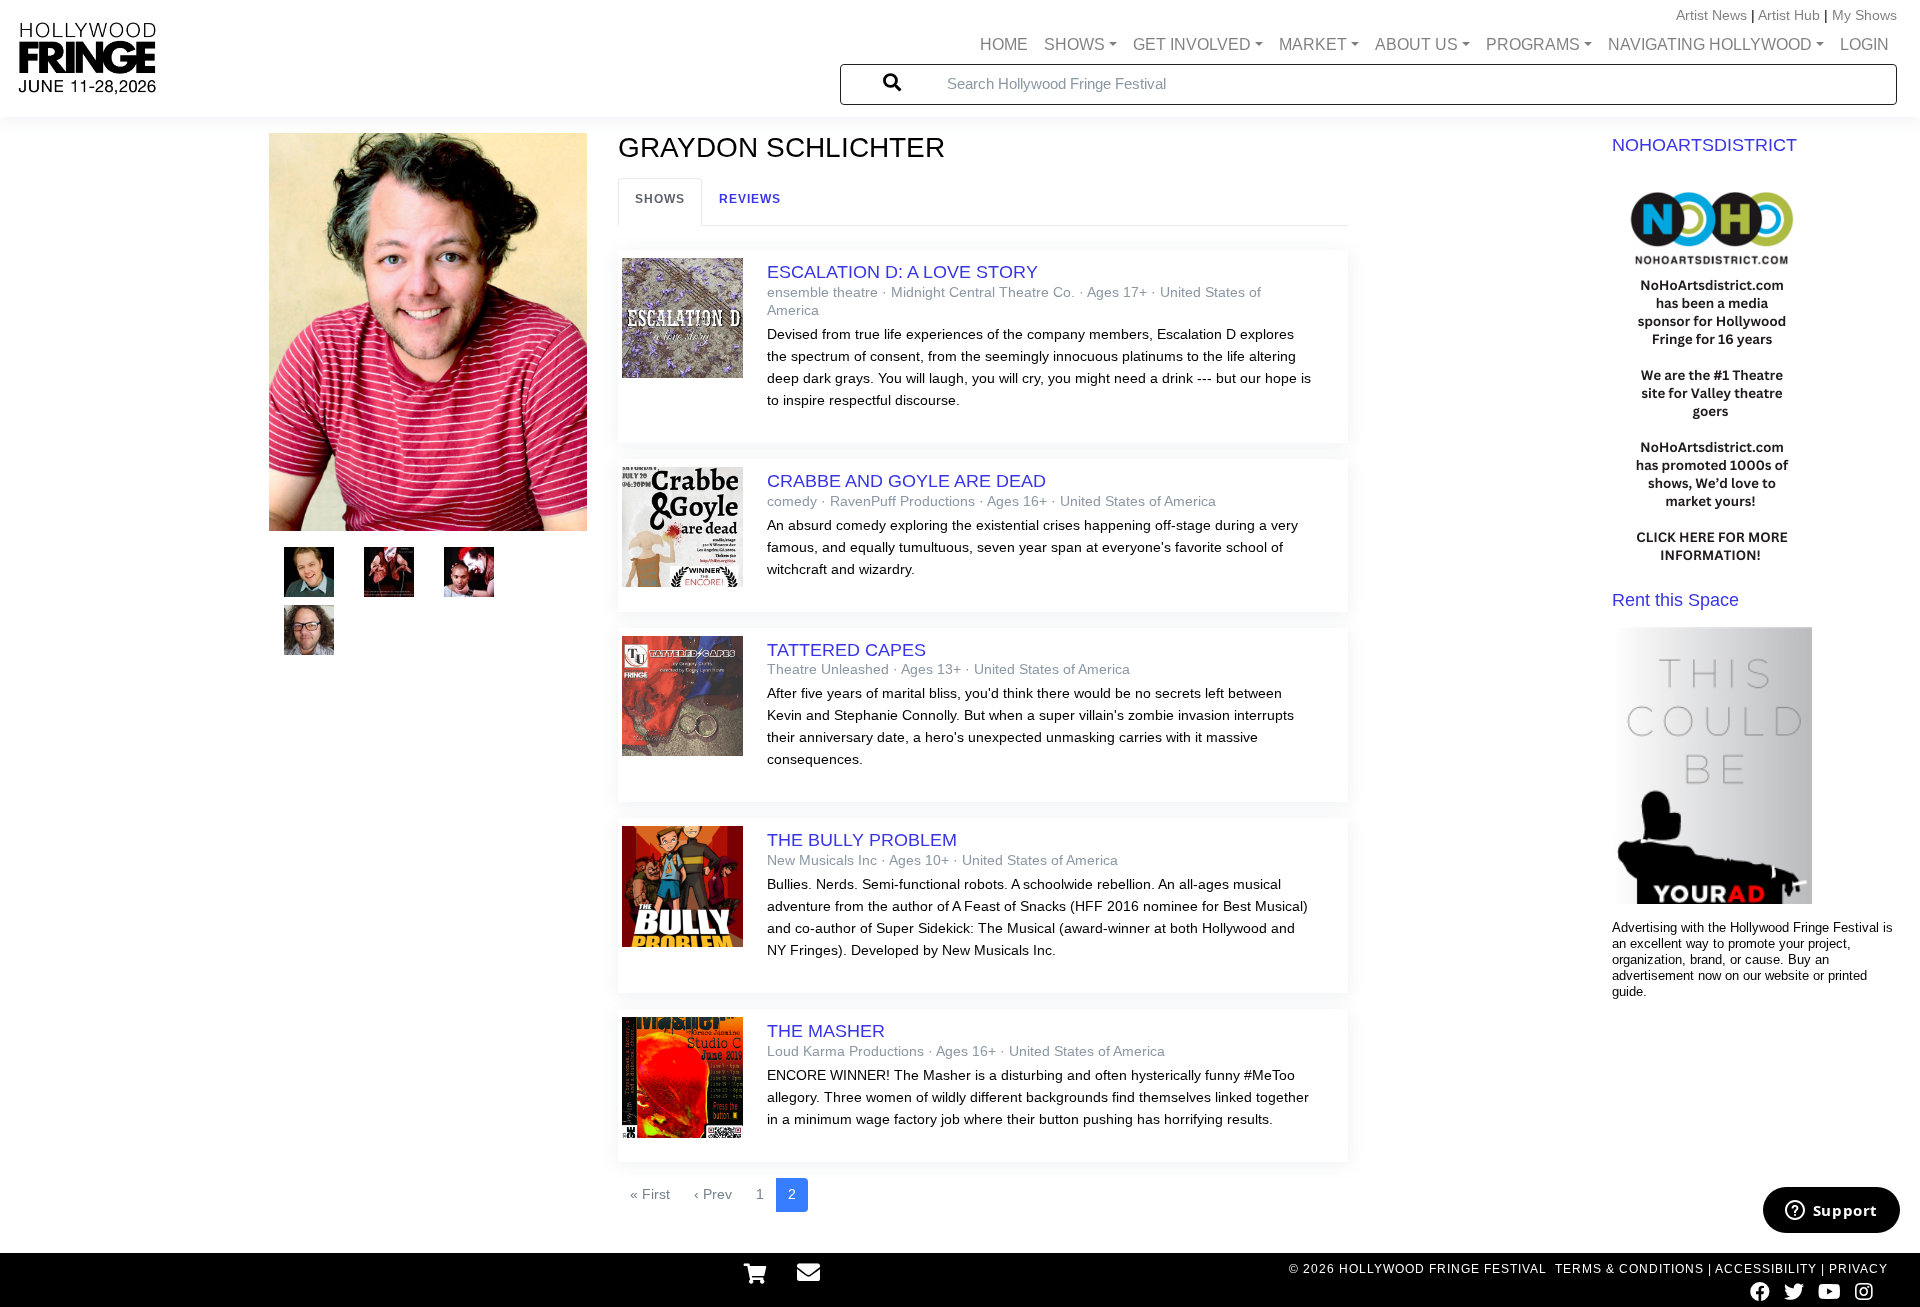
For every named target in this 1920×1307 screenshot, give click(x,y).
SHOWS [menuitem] (1074, 44)
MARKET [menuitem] (1313, 44)
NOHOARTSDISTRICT (1704, 145)
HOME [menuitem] (1004, 44)
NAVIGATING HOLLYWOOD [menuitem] (1710, 44)
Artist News (1711, 15)
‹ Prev (713, 1194)
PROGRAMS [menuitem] (1533, 44)
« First (650, 1194)
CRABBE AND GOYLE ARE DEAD (906, 481)
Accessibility (1766, 1269)
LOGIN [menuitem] (1864, 44)
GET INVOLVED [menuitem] (1192, 44)
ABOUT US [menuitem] (1416, 44)
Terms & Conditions (1629, 1269)
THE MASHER (826, 1031)
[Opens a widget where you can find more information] (1831, 1212)
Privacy (1858, 1269)
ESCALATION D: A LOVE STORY (902, 272)
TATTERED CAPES (846, 650)
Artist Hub (1789, 15)
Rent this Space (1675, 600)
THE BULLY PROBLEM (862, 840)
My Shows (1864, 15)
